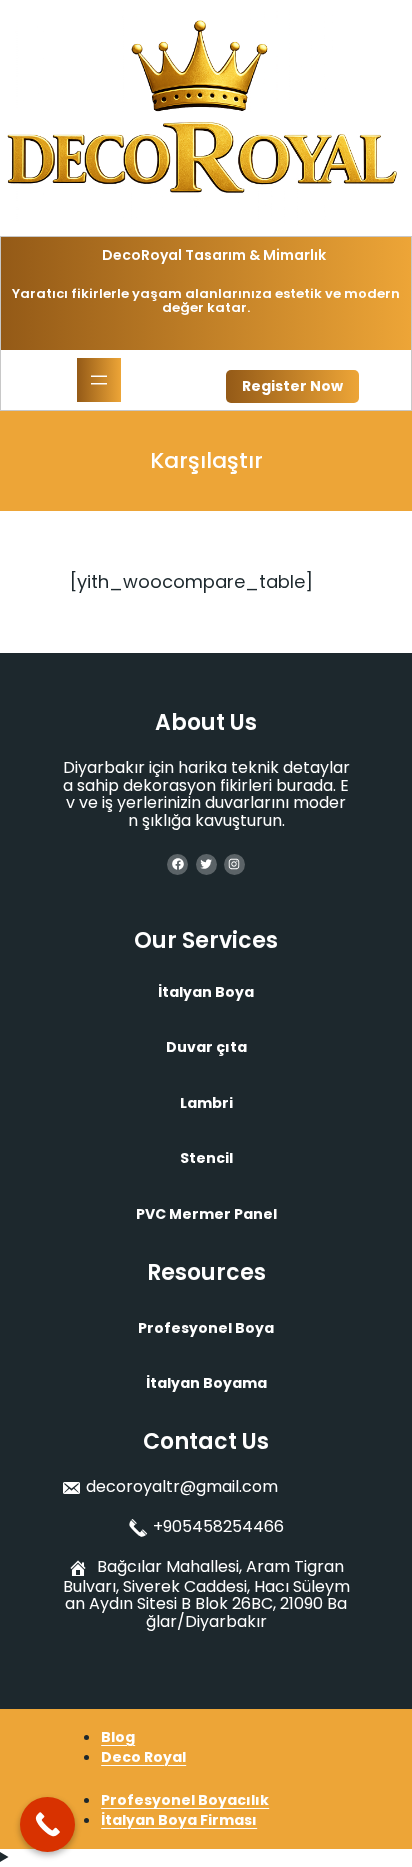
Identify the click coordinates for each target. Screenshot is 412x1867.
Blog (118, 1737)
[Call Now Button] (47, 1824)
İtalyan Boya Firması (179, 1820)
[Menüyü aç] (99, 380)
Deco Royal (143, 1757)
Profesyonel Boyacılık (185, 1800)
